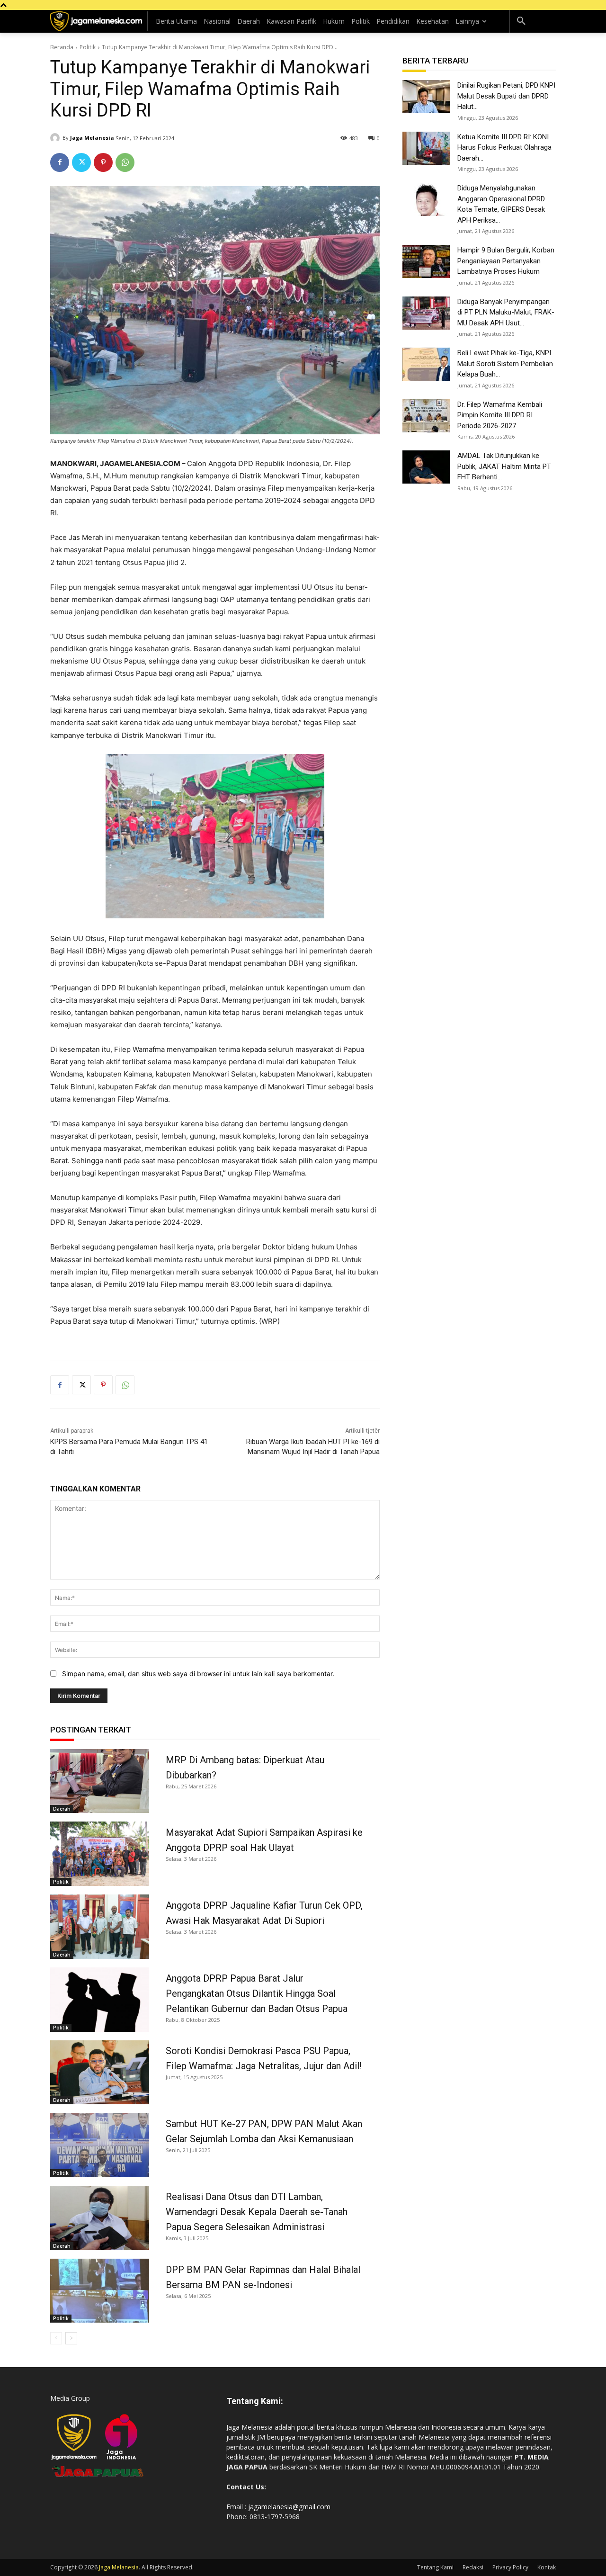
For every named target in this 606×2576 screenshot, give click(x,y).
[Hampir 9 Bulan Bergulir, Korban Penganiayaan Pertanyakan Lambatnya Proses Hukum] (426, 261)
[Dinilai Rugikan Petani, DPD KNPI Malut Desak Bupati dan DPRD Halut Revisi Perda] (426, 97)
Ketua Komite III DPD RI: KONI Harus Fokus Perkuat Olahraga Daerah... (504, 148)
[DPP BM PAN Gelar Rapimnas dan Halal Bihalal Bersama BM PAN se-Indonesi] (100, 2291)
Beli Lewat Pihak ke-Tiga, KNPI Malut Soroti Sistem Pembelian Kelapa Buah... (505, 364)
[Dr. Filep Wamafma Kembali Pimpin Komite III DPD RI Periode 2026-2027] (426, 416)
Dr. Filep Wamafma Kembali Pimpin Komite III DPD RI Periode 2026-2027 (500, 415)
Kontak (547, 2567)
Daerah (62, 1809)
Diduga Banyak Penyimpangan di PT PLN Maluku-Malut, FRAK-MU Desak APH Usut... (506, 312)
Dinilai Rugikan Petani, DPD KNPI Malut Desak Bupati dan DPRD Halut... (506, 96)
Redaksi (473, 2567)
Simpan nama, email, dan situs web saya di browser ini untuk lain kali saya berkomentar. (198, 1674)
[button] (521, 21)
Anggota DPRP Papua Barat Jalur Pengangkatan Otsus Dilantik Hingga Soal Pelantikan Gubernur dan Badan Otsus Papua (257, 1993)
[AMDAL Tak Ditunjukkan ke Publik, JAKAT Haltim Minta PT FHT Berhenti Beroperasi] (426, 467)
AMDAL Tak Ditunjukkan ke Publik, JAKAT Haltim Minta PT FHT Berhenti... (504, 466)
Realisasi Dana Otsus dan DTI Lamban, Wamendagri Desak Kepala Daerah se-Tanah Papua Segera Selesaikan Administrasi (257, 2212)
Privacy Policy (510, 2567)
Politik (88, 47)
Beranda (62, 47)
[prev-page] (56, 2338)
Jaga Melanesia (92, 138)
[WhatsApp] (125, 162)
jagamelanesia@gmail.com (289, 2507)
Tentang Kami (435, 2567)
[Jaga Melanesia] (56, 138)
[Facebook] (60, 162)
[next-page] (71, 2338)
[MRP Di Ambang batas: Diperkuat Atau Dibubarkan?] (100, 1781)
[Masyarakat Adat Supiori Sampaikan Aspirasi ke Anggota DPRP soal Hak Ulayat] (100, 1854)
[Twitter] (81, 162)
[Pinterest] (103, 162)
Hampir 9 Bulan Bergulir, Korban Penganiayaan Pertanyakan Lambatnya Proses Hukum (506, 261)
